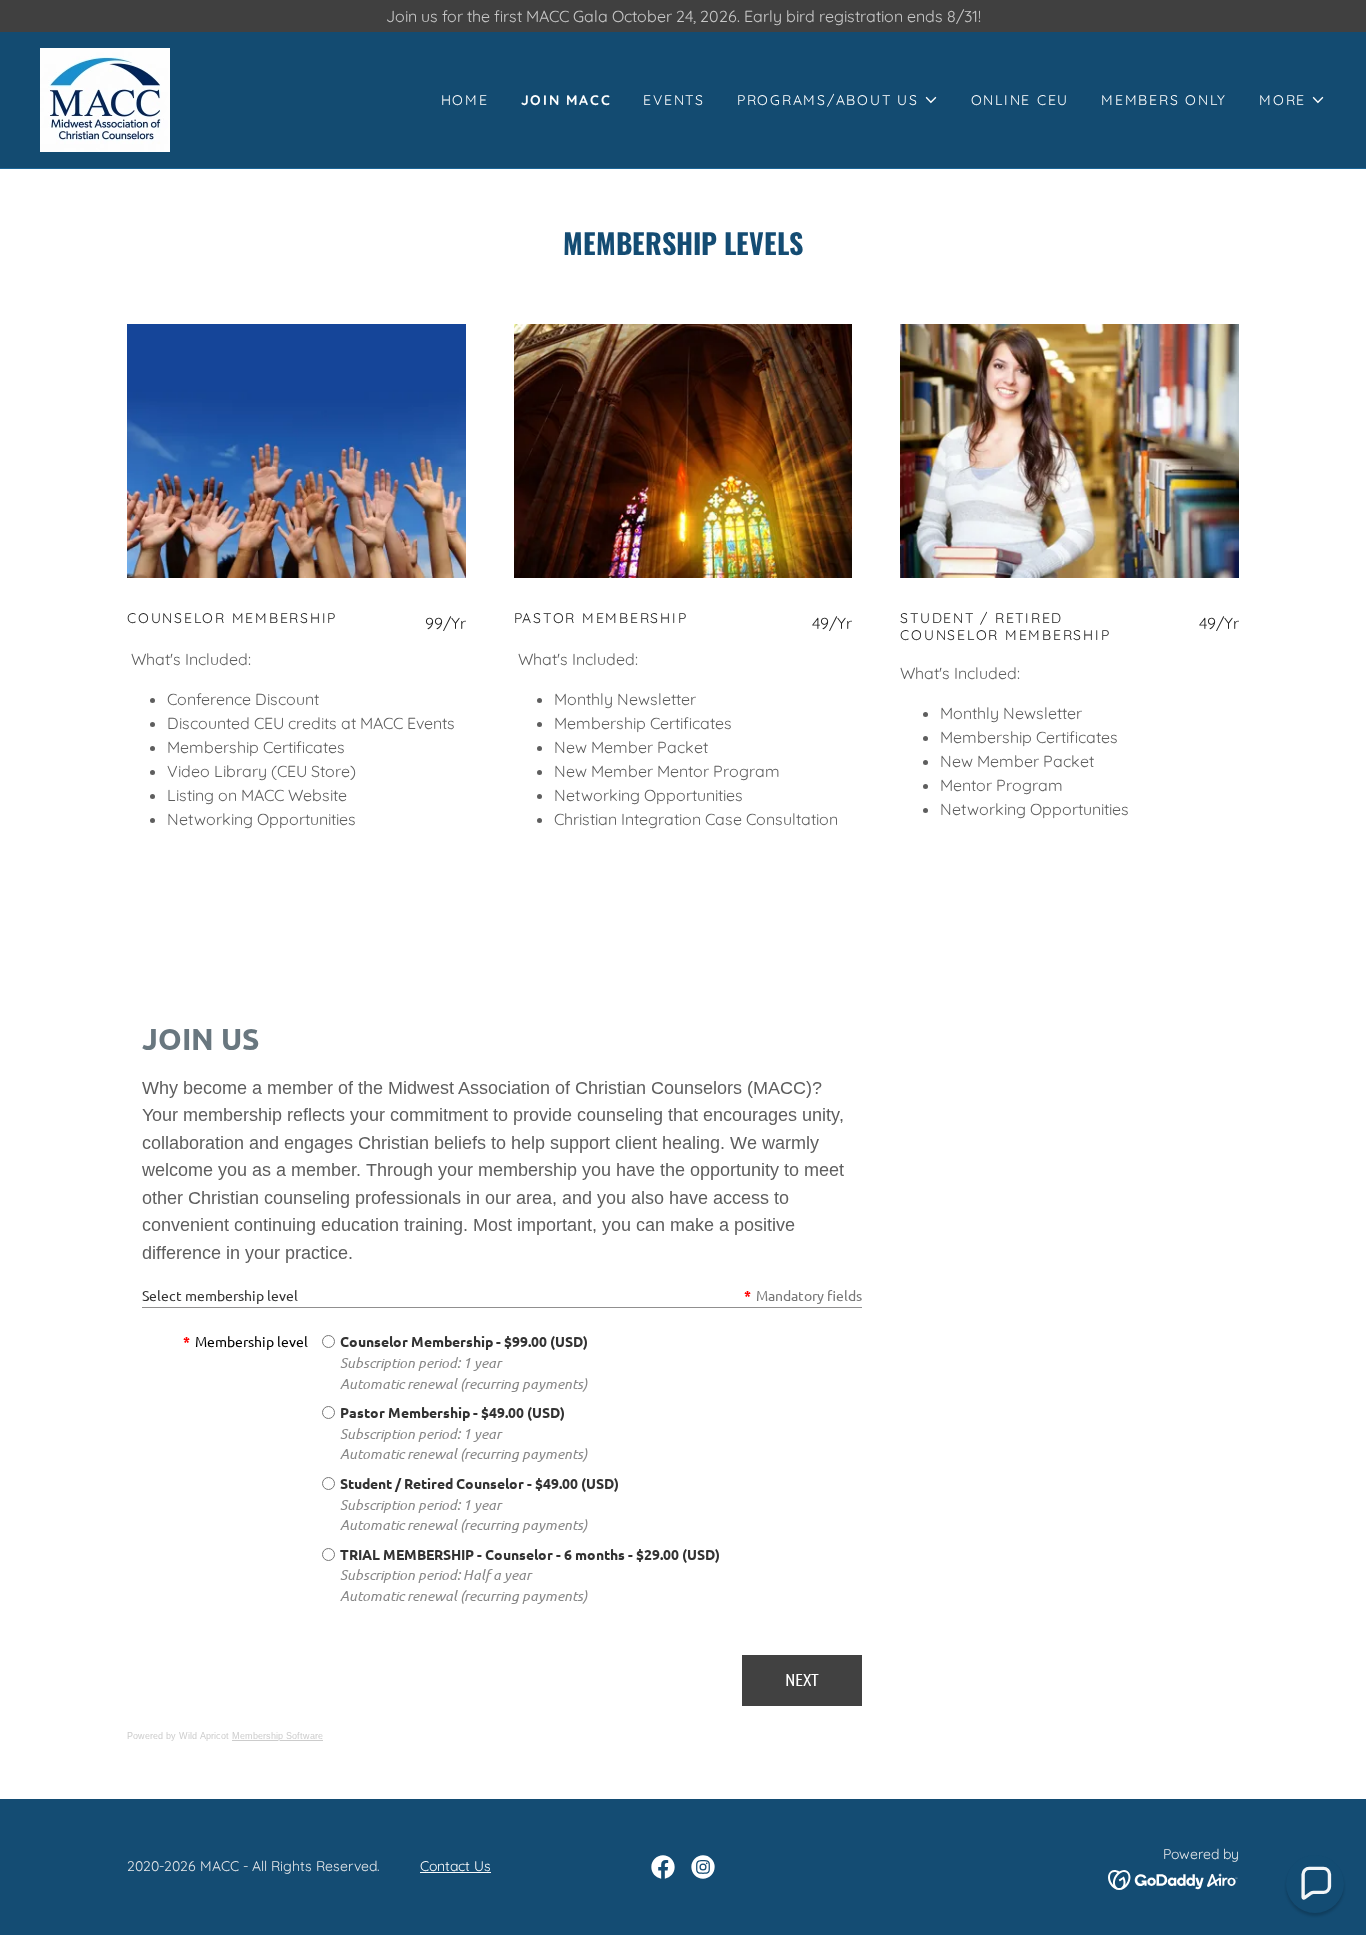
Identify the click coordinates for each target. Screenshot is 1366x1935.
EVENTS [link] (674, 100)
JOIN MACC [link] (566, 100)
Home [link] (465, 100)
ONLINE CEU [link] (1020, 100)
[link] (105, 98)
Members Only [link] (1164, 100)
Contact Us (455, 1866)
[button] (838, 100)
